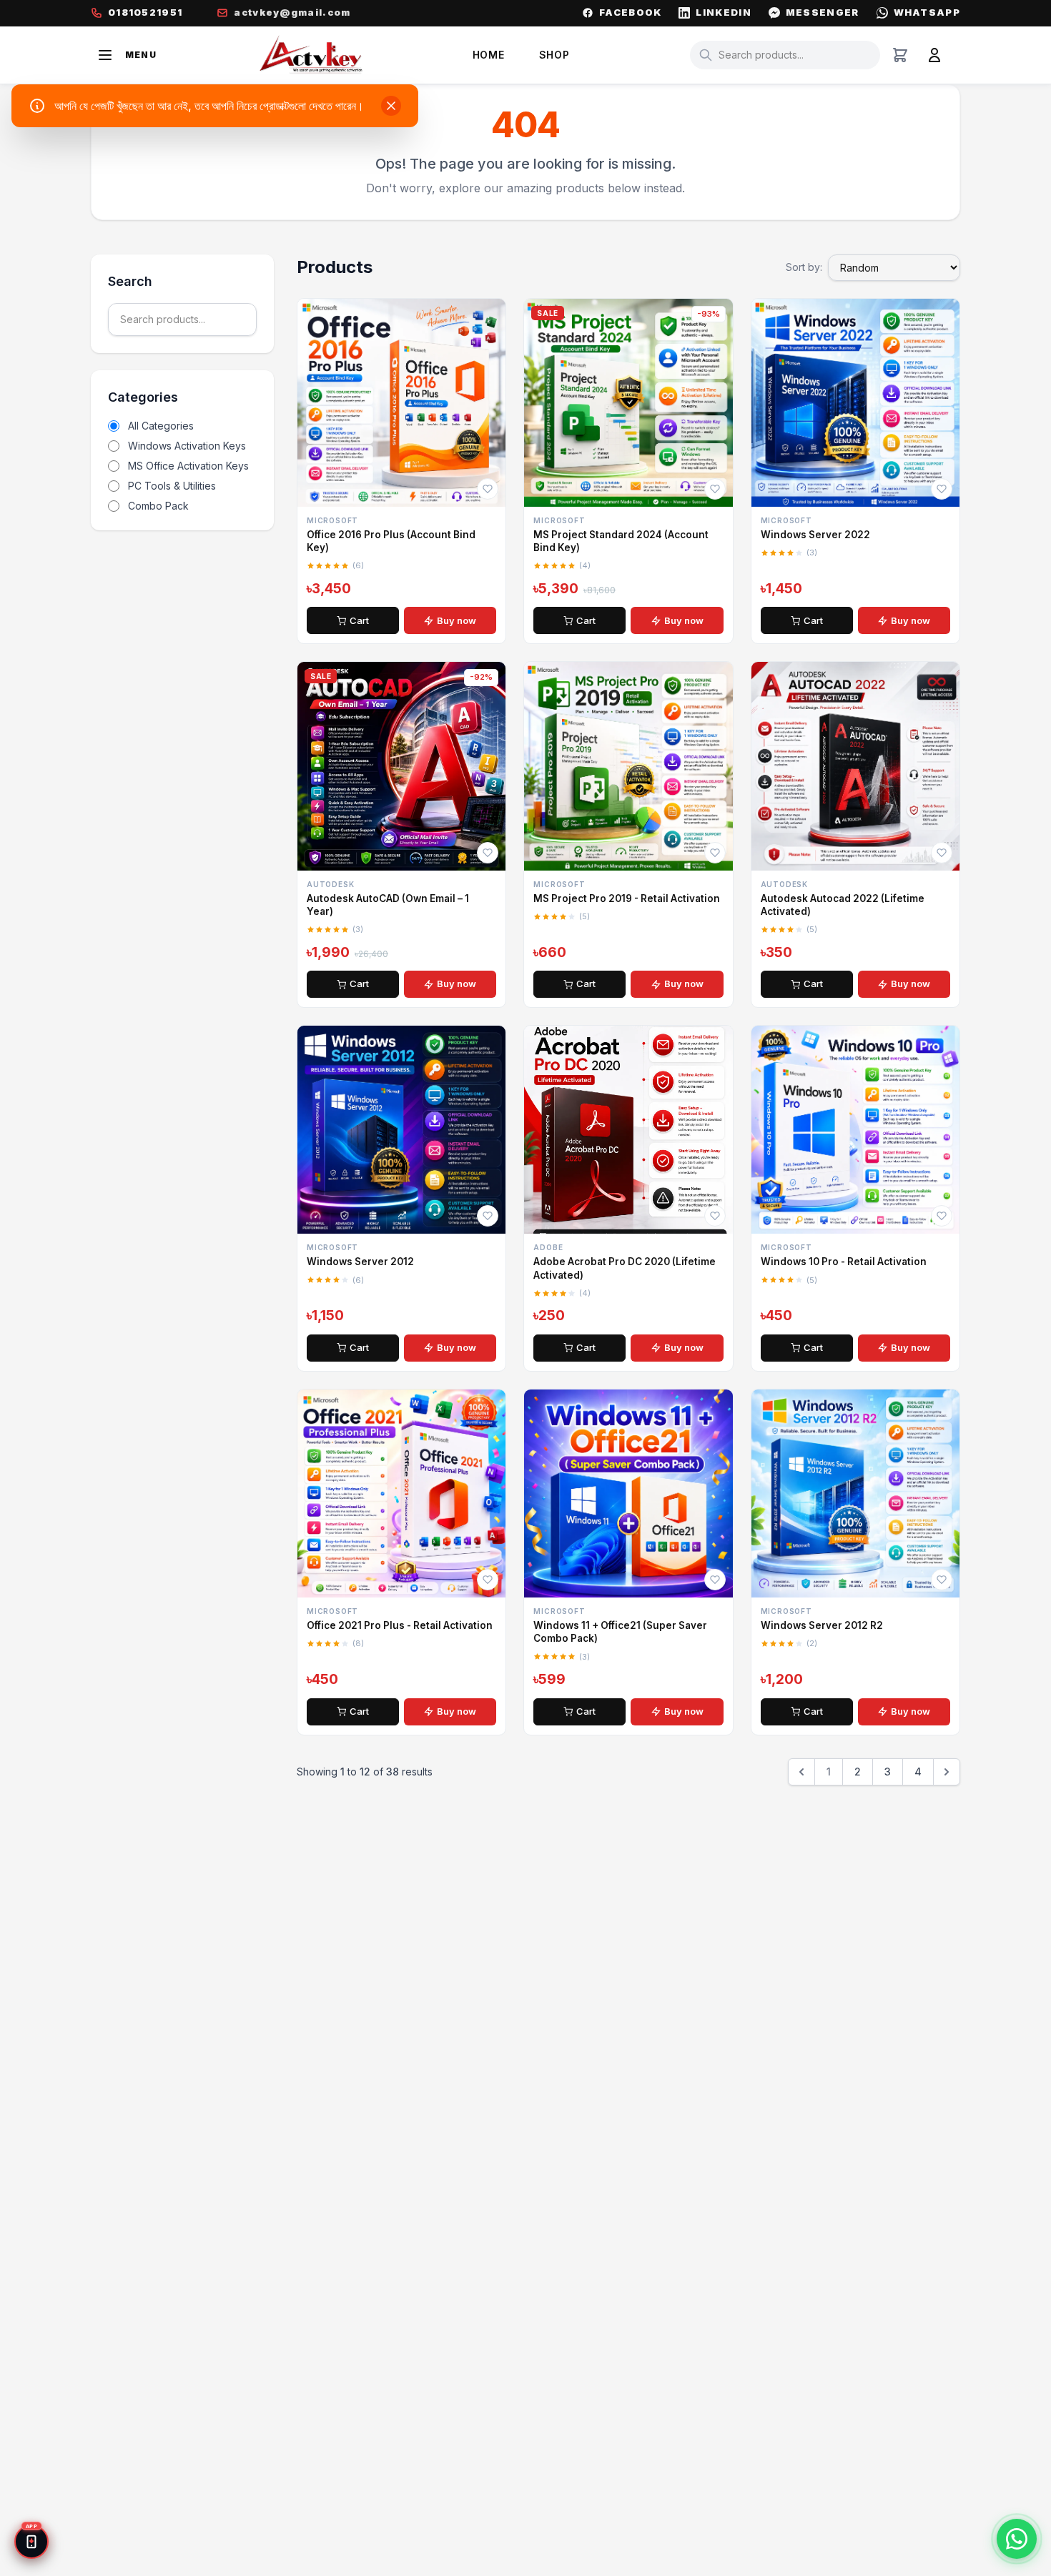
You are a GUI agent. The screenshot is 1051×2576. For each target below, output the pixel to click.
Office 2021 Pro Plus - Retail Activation (400, 1625)
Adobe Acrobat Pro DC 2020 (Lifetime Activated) (625, 1268)
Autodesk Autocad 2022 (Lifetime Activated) (843, 905)
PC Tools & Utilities (172, 486)
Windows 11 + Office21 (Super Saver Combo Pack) (620, 1632)
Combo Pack (158, 506)
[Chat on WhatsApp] (1017, 2539)
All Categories (161, 426)
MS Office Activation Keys (188, 466)
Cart (359, 620)
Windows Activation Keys (187, 446)
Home (489, 55)
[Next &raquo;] (947, 1772)
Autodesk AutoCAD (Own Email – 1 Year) (388, 905)
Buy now (457, 620)
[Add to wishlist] (488, 489)
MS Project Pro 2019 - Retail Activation (627, 898)
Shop (554, 55)
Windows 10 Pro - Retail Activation (844, 1262)
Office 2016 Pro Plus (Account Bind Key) (391, 541)
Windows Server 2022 (815, 535)
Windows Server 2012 (360, 1262)
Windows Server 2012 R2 (822, 1625)
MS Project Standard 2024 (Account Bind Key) (621, 541)
